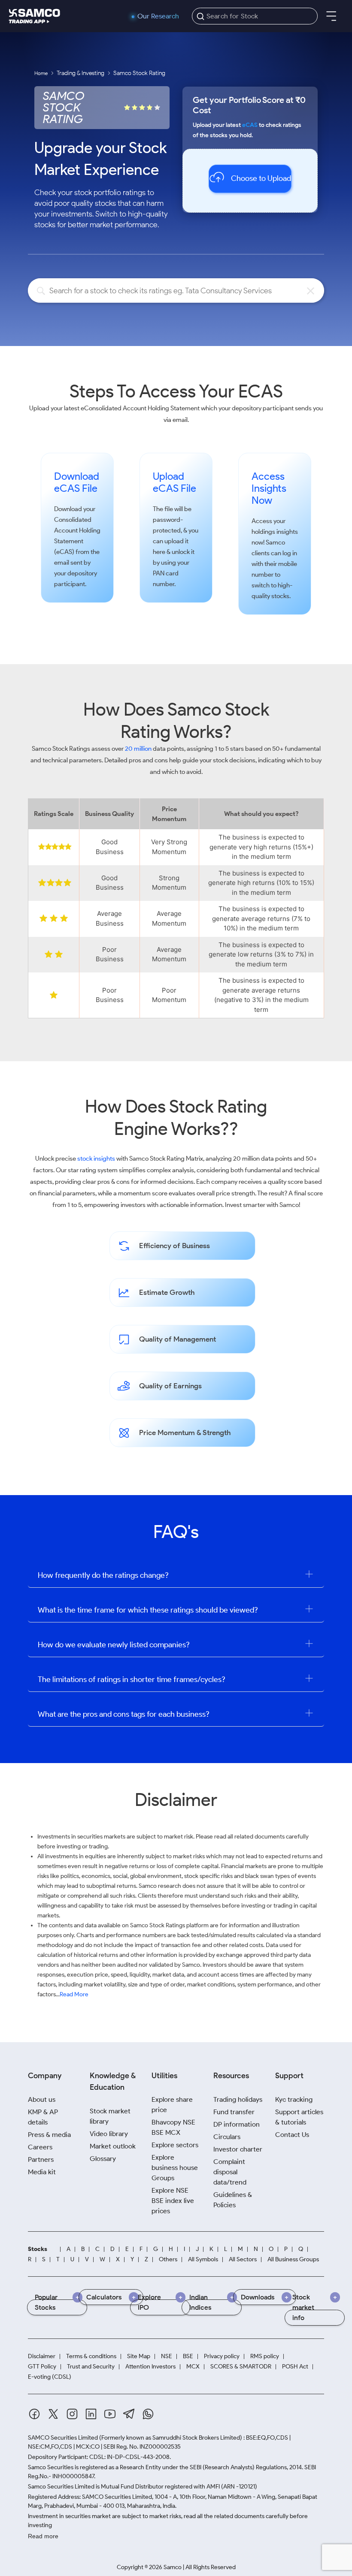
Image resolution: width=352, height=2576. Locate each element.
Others (168, 2260)
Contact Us (292, 2135)
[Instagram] (72, 2414)
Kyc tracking (294, 2099)
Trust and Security (91, 2367)
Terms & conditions (91, 2356)
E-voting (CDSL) (50, 2377)
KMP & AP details (43, 2117)
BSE (188, 2356)
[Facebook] (34, 2414)
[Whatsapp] (148, 2414)
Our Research (158, 16)
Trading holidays (238, 2099)
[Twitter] (53, 2414)
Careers (40, 2147)
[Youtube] (110, 2414)
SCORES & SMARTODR (241, 2367)
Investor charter (238, 2149)
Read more (43, 2536)
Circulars (227, 2137)
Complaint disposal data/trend (230, 2172)
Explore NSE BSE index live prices (173, 2201)
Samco (275, 542)
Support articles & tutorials (299, 2117)
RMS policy (265, 2356)
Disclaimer (42, 2356)
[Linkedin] (91, 2414)
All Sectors (243, 2260)
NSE (167, 2356)
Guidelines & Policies (233, 2200)
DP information (237, 2124)
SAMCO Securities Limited (63, 2438)
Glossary (103, 2159)
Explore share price (172, 2105)
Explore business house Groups (175, 2168)
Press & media (49, 2135)
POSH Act (295, 2367)
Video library (109, 2134)
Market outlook (113, 2146)
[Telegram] (129, 2414)
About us (42, 2099)
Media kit (42, 2172)
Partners (41, 2159)
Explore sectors (175, 2145)
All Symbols (203, 2260)
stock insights (96, 1159)
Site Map (139, 2356)
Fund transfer (234, 2112)
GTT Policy (42, 2367)
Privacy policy (222, 2356)
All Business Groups (293, 2260)
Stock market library (110, 2116)
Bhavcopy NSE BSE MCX (173, 2127)
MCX (193, 2367)
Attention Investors (150, 2367)
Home (41, 73)
